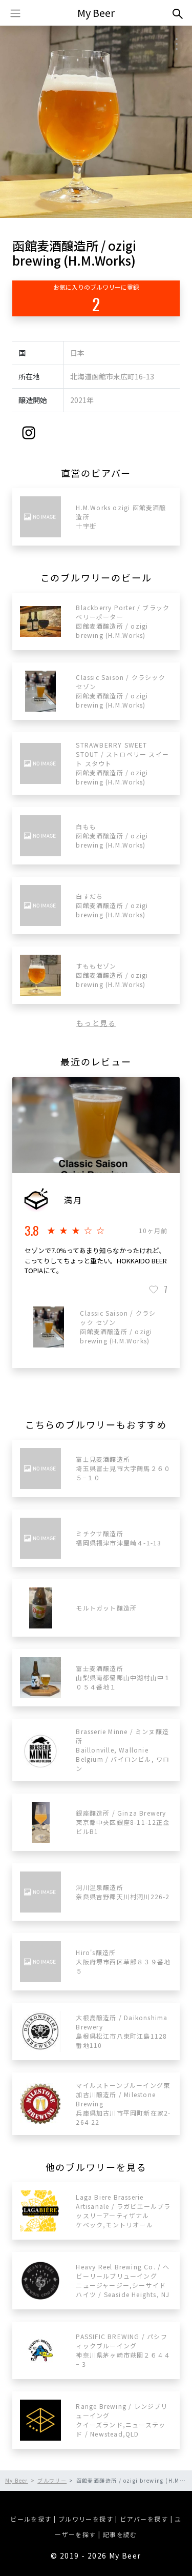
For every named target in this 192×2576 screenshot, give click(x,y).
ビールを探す (31, 2519)
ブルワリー (52, 2480)
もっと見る (96, 1023)
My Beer (96, 13)
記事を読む (120, 2534)
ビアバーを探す (144, 2519)
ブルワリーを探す (86, 2519)
